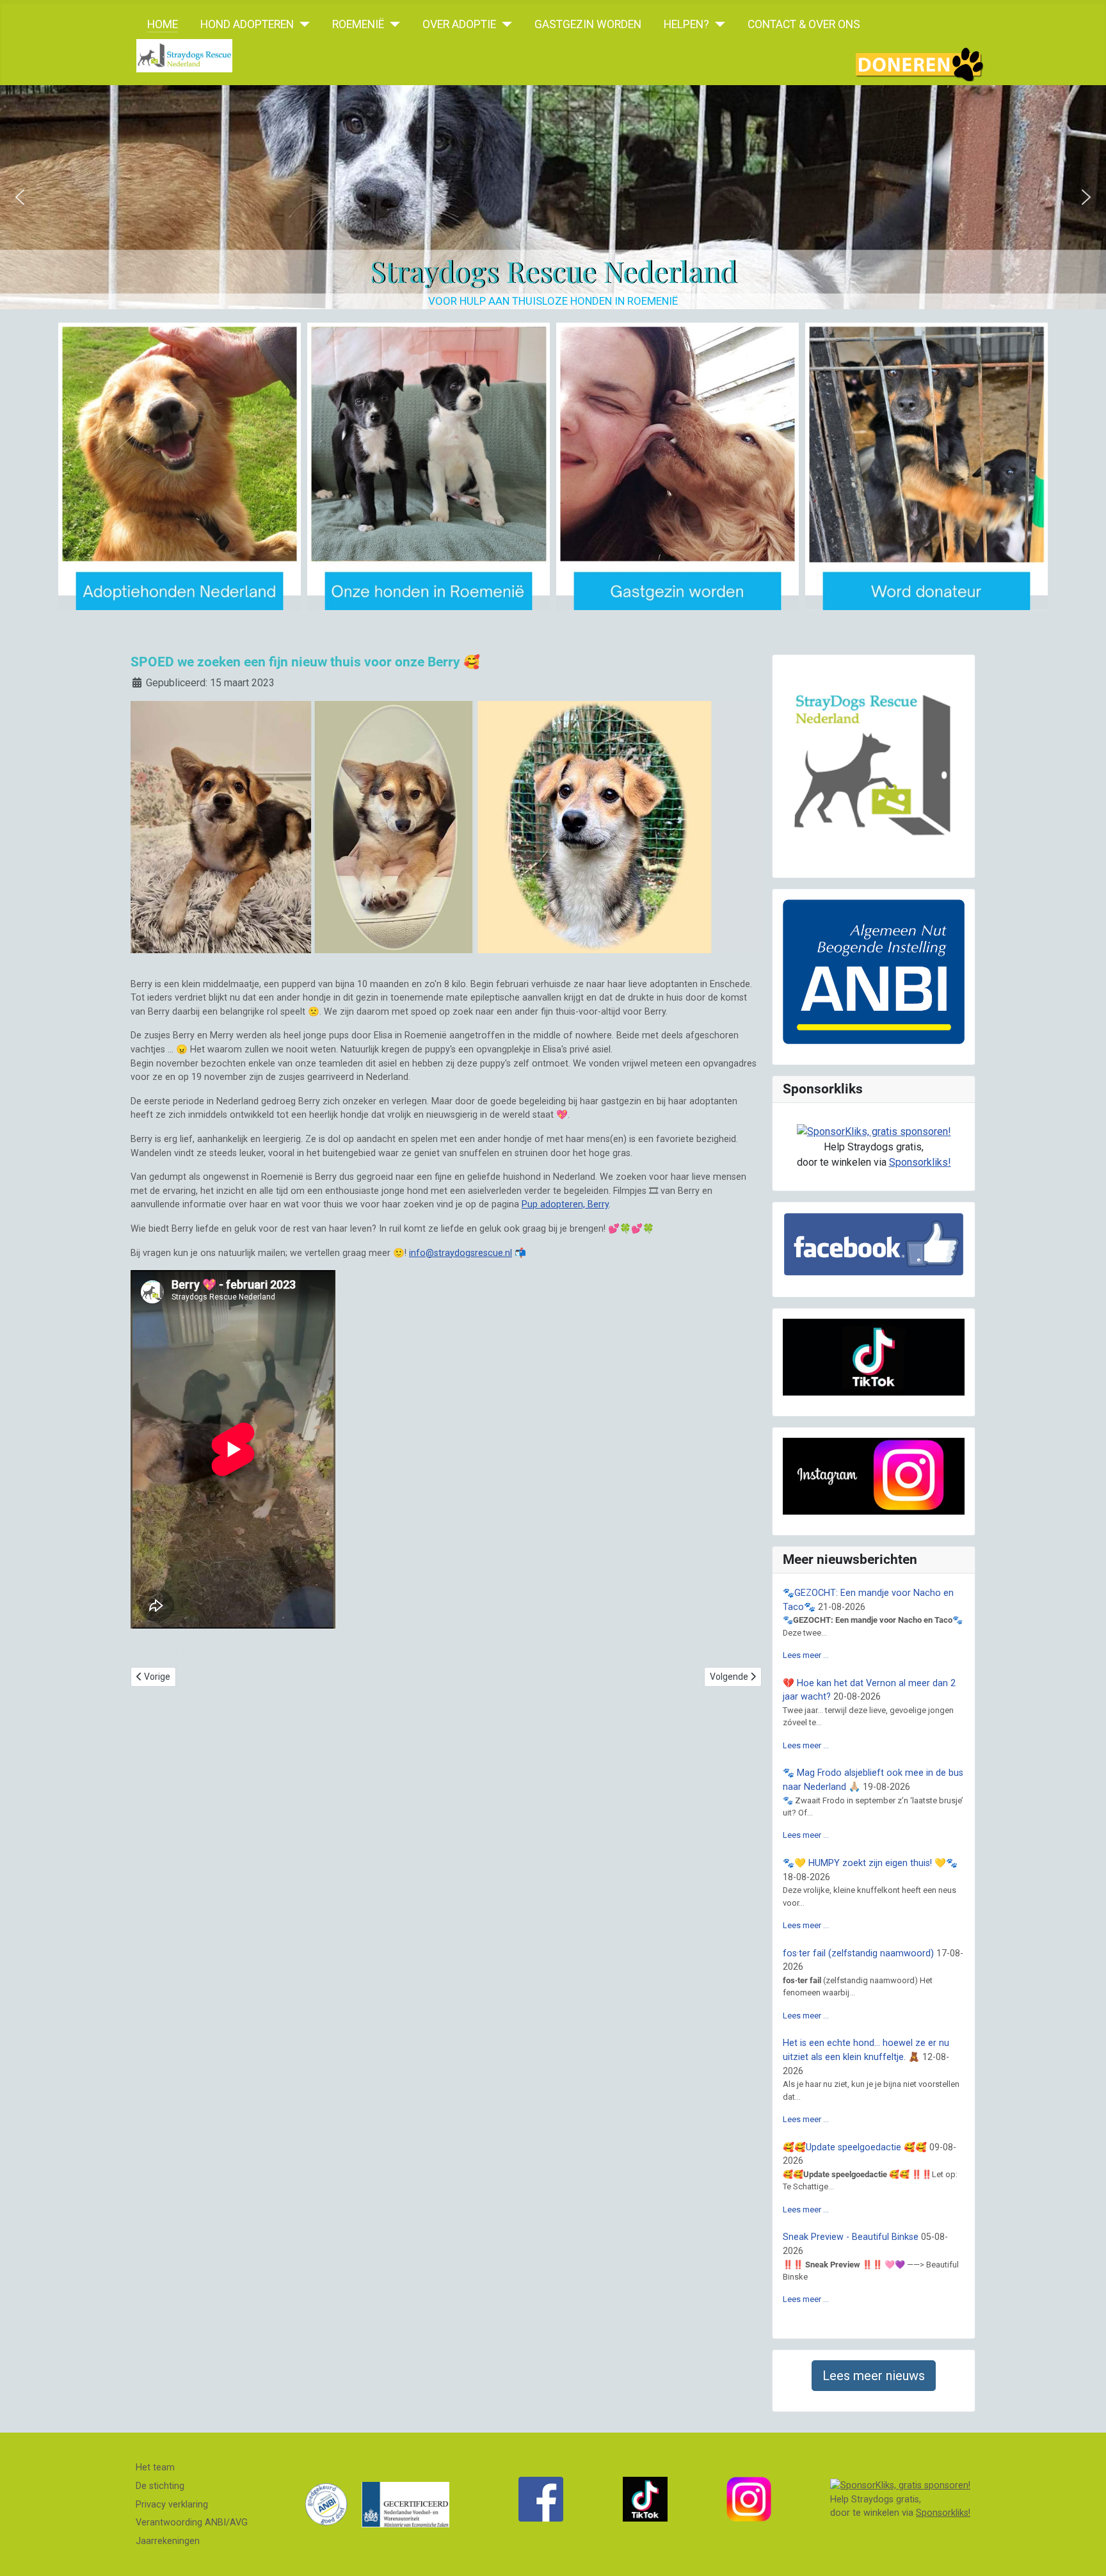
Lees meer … (806, 1655)
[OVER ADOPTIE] (504, 24)
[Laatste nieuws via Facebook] (541, 2499)
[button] (20, 197)
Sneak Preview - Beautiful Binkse (851, 2237)
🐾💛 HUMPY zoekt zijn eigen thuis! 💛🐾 (870, 1863)
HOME (163, 24)
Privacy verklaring (172, 2505)
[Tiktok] (645, 2499)
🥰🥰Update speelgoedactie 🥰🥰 (855, 2147)
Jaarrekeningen (168, 2541)
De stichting (160, 2486)
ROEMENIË (358, 24)
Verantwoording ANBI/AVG (192, 2523)
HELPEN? (686, 24)
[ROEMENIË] (392, 24)
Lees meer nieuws (874, 2376)
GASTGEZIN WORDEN (588, 24)
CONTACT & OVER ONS (804, 24)
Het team (155, 2467)
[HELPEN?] (717, 24)
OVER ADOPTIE (459, 24)
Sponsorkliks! (920, 1162)
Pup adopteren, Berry (565, 1204)
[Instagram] (749, 2499)
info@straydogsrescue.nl (461, 1253)
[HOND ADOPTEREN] (302, 24)
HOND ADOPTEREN (247, 24)
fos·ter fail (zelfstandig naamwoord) (858, 1953)
